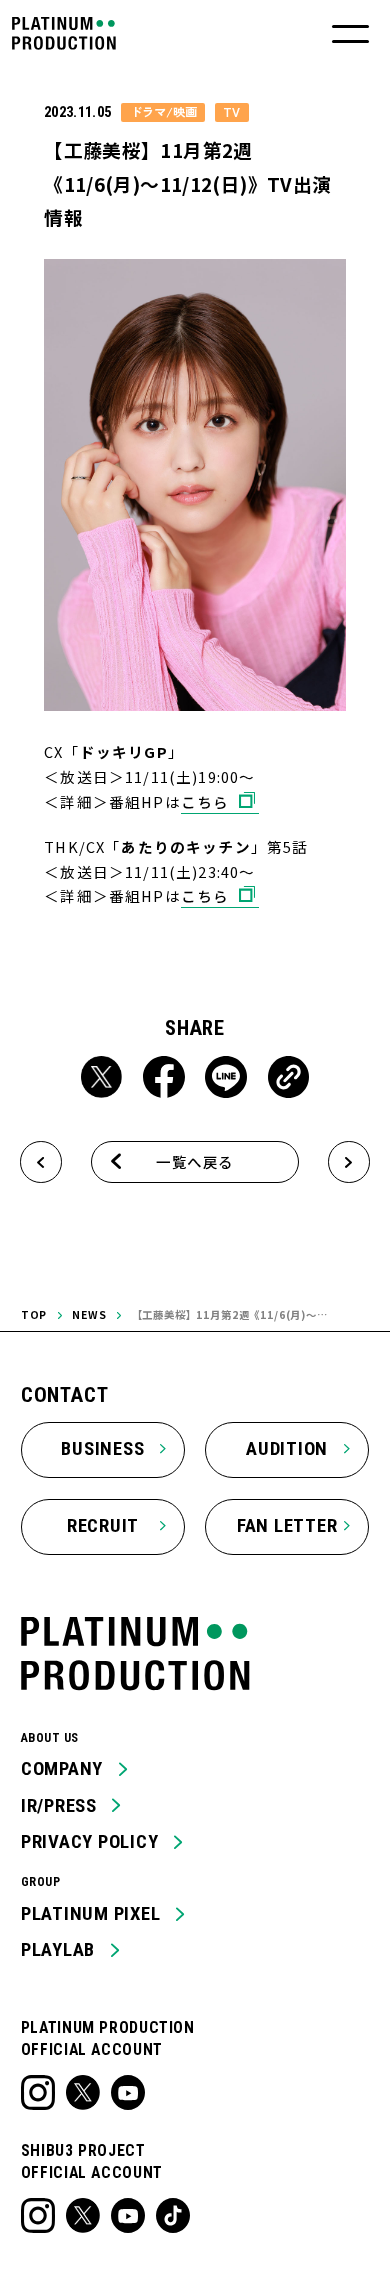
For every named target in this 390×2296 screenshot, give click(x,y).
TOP (34, 1314)
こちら (205, 801)
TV (231, 112)
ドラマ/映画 (163, 112)
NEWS (89, 1314)
